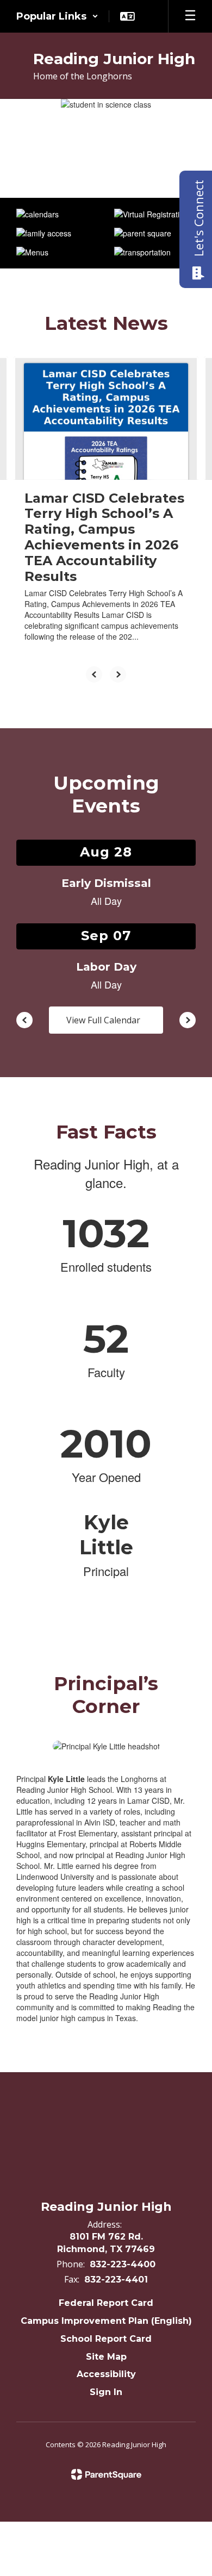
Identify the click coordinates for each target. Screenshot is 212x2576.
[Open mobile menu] (190, 16)
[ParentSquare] (106, 2474)
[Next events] (188, 1020)
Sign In (106, 2392)
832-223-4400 (123, 2264)
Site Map (106, 2357)
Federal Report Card (106, 2303)
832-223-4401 (116, 2280)
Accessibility (106, 2374)
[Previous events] (24, 1020)
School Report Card (106, 2339)
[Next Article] (118, 674)
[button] (57, 16)
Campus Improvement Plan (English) (106, 2321)
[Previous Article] (94, 674)
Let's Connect (198, 218)
